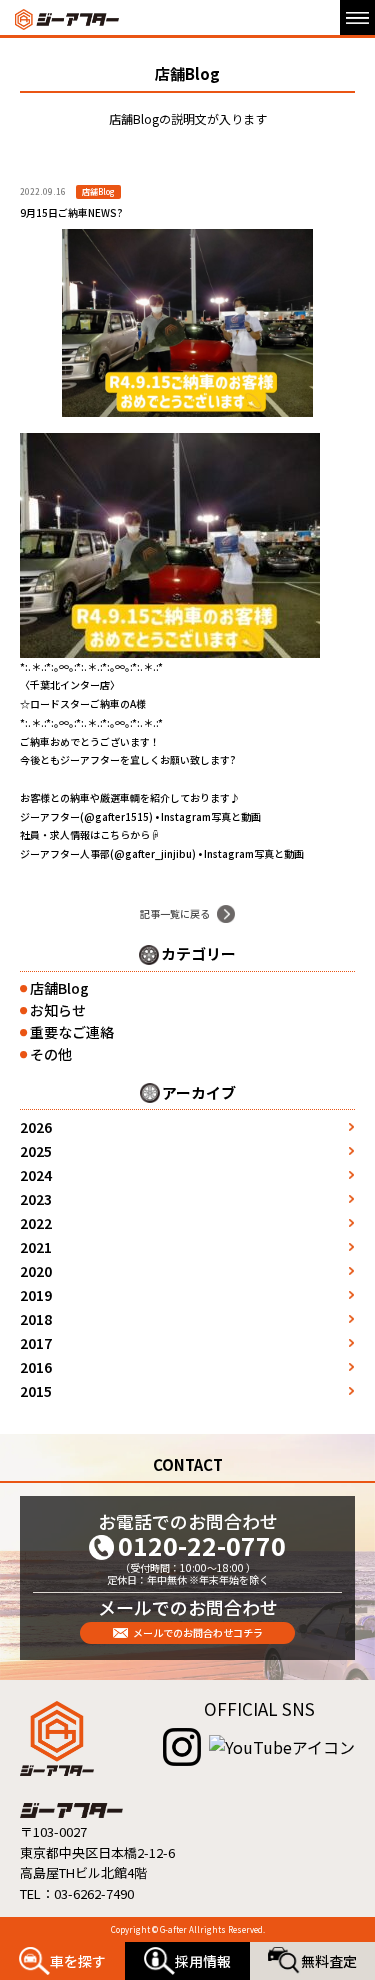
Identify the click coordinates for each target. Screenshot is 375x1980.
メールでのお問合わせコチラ (198, 1632)
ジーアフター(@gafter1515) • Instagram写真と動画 (140, 816)
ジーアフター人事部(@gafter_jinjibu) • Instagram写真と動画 (162, 853)
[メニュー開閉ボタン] (357, 17)
